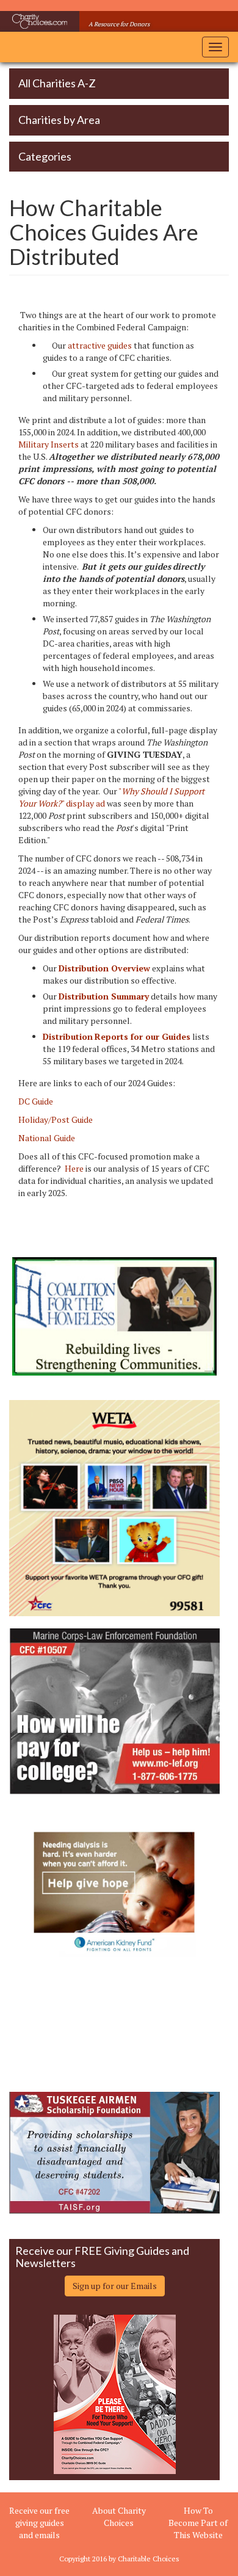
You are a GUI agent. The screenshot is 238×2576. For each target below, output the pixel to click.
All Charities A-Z (57, 83)
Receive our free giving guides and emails (39, 2523)
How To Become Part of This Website (198, 2523)
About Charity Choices (119, 2516)
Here (74, 1168)
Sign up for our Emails (115, 2286)
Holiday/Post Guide (56, 1119)
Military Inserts (49, 444)
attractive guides (100, 345)
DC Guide (36, 1101)
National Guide (47, 1138)
